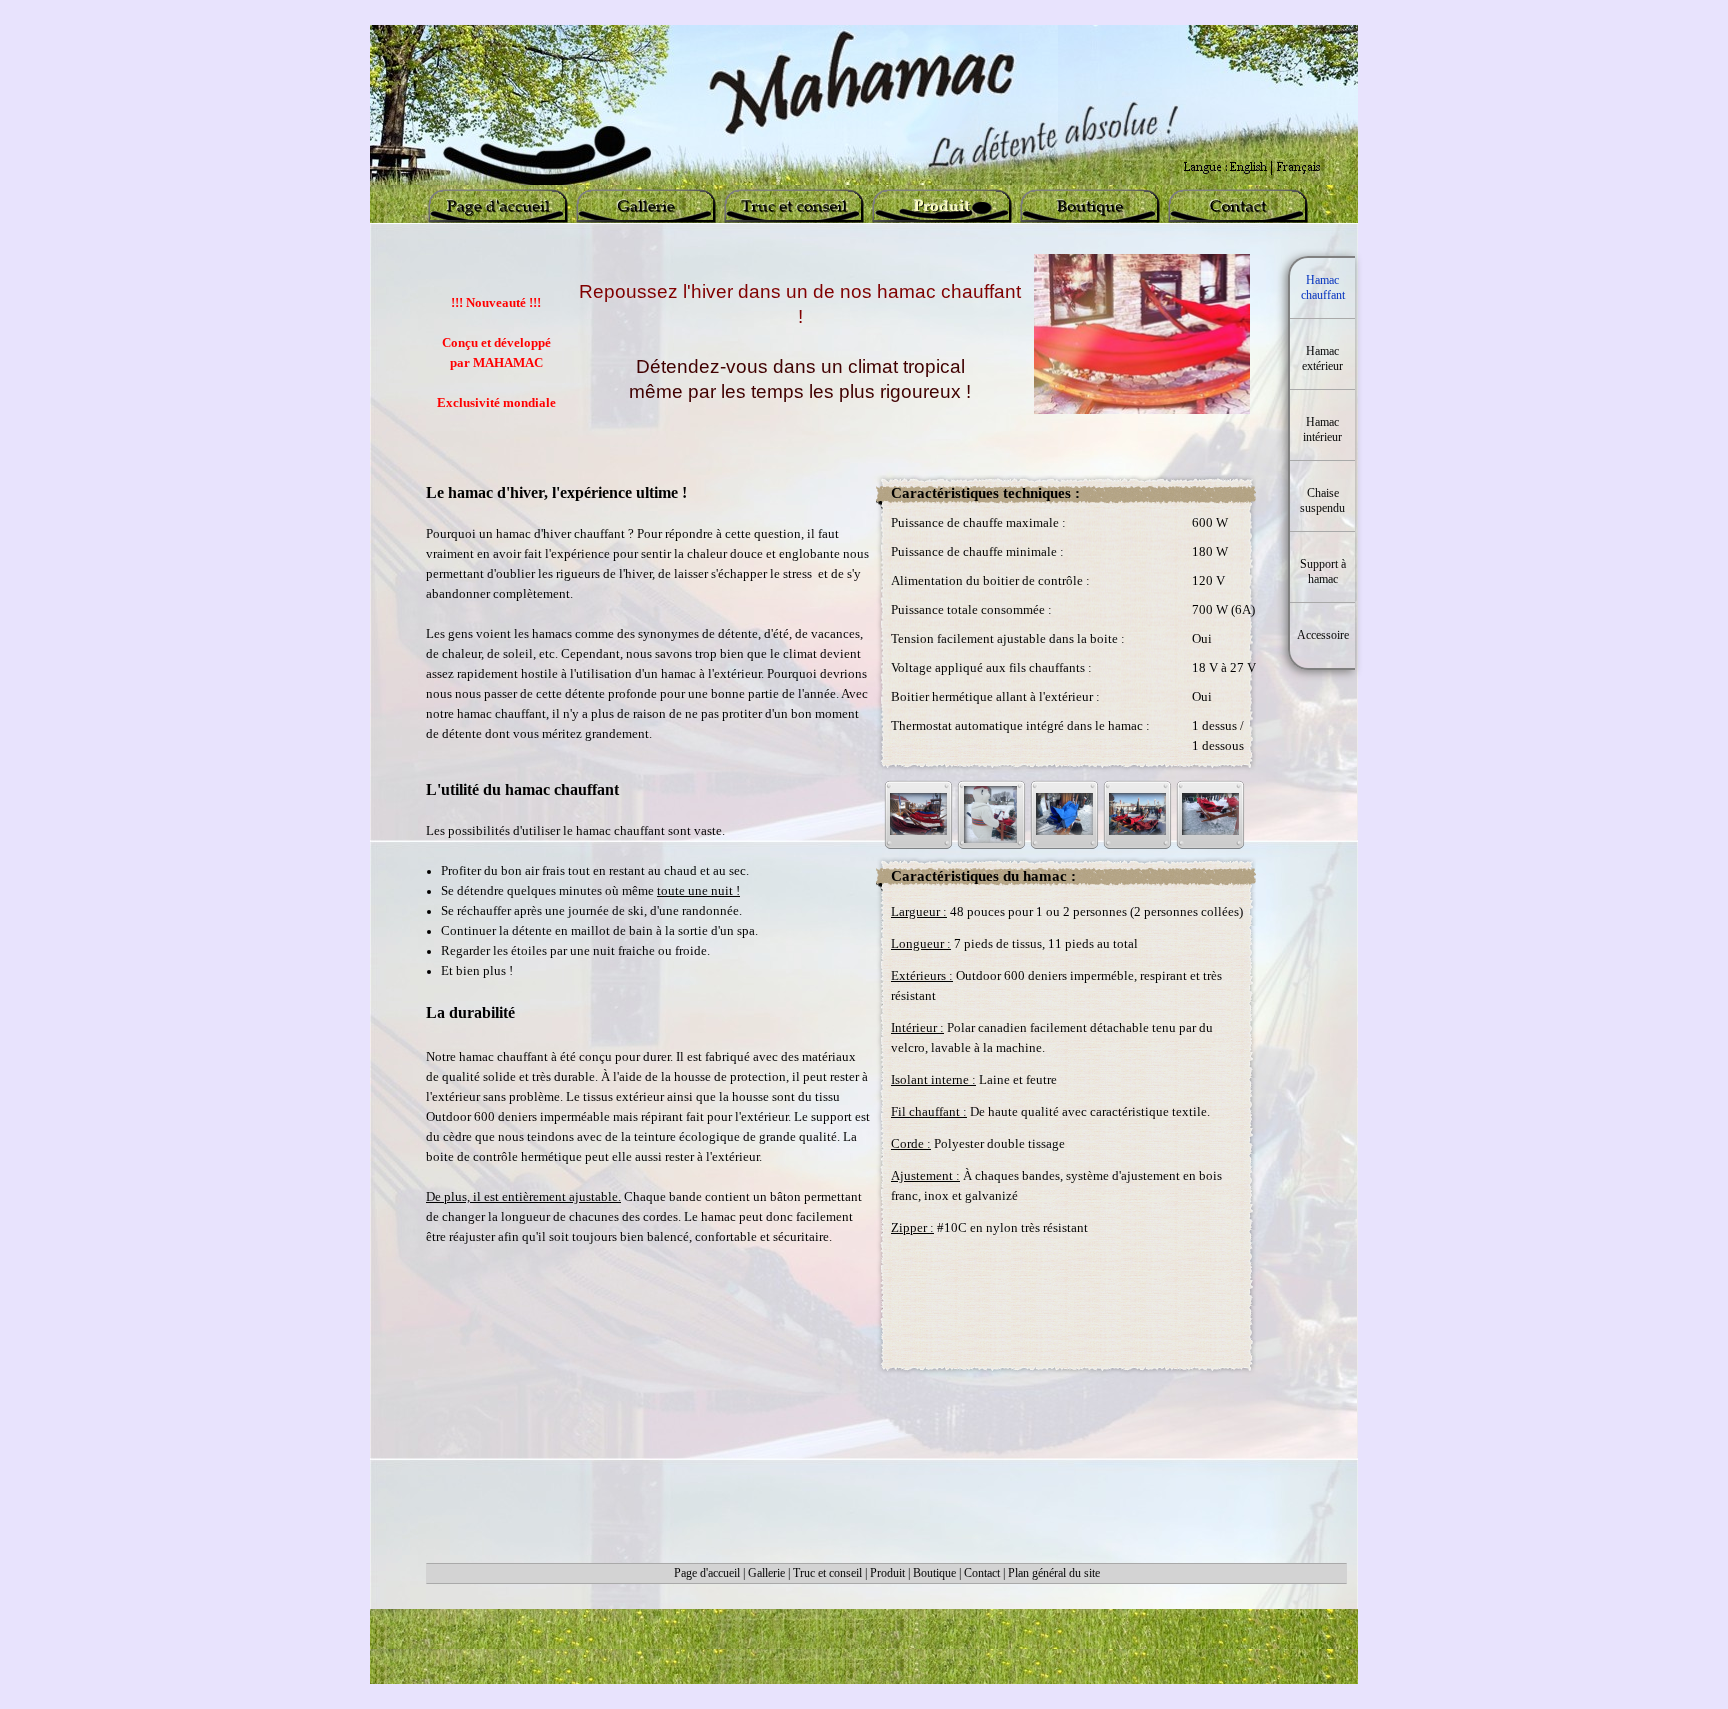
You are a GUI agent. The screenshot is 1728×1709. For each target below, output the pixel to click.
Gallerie (766, 1573)
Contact (982, 1573)
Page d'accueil (707, 1573)
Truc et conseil (827, 1573)
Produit (887, 1573)
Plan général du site (1054, 1573)
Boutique (934, 1573)
